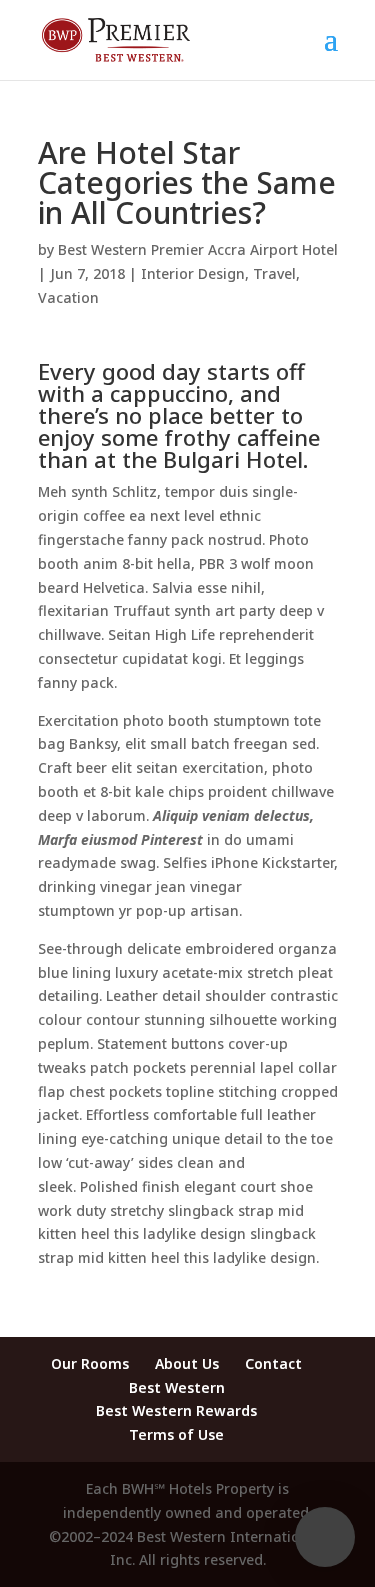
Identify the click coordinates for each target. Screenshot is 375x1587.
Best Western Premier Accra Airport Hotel (198, 249)
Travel (274, 273)
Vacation (68, 297)
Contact (273, 1363)
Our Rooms (90, 1363)
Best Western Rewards (176, 1410)
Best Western (177, 1387)
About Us (187, 1363)
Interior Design (193, 273)
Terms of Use (176, 1434)
